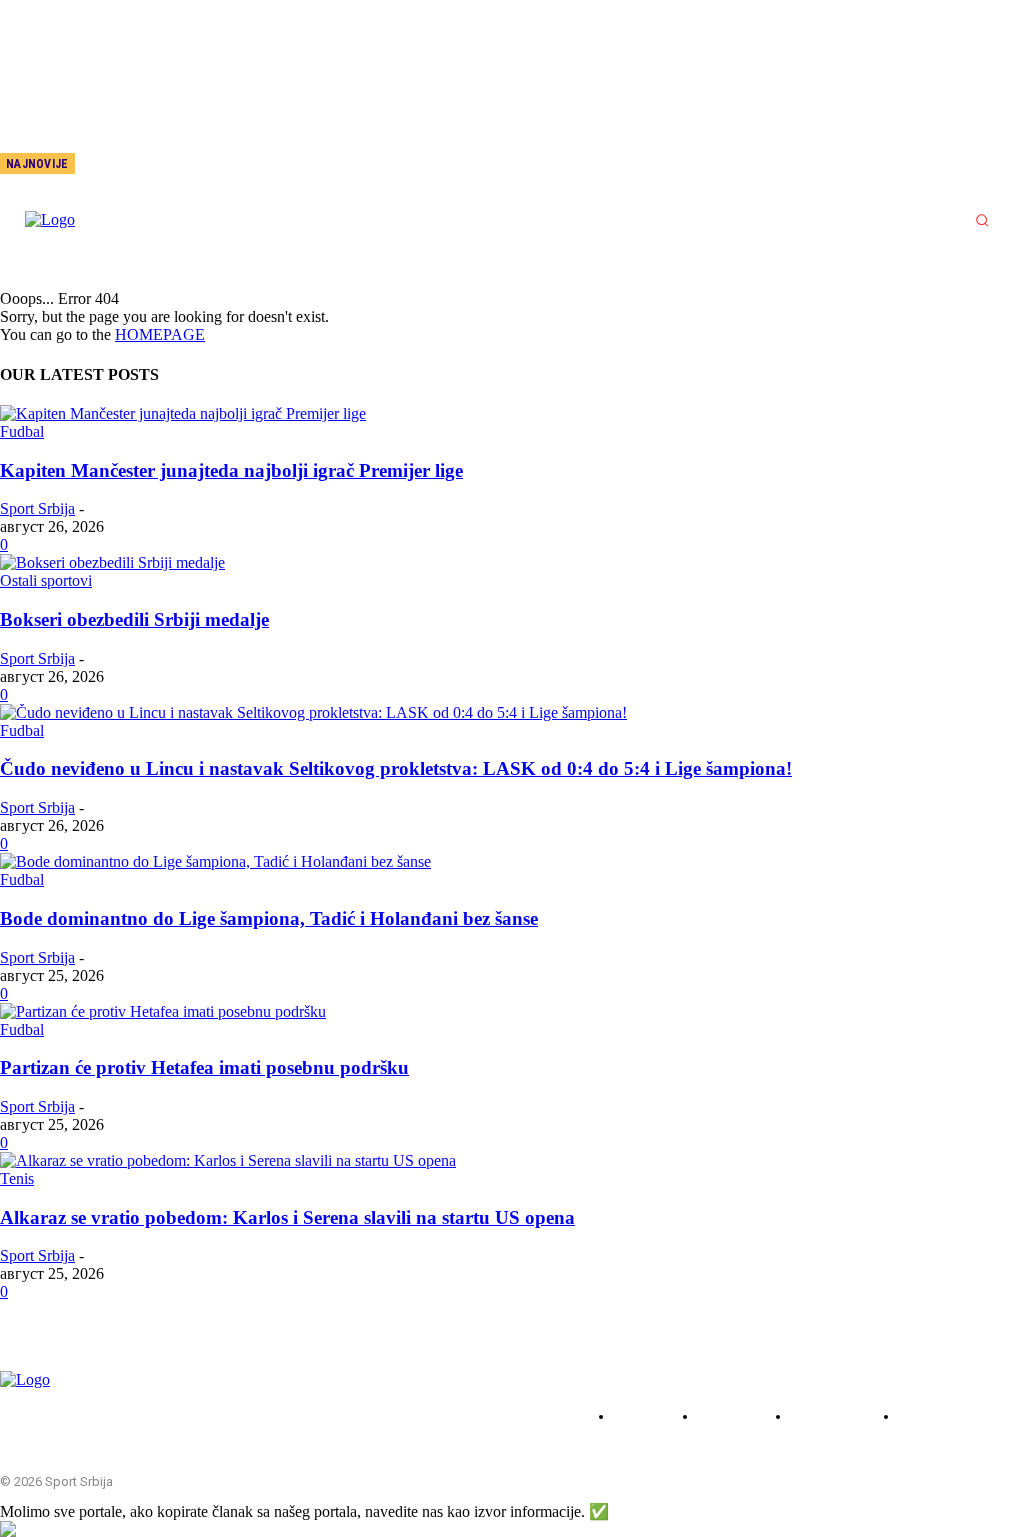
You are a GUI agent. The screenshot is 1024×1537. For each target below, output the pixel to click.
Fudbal (22, 431)
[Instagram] (172, 165)
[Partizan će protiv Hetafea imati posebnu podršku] (163, 1011)
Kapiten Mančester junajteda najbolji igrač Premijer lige (231, 470)
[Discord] (106, 165)
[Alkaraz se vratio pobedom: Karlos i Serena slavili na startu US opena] (228, 1160)
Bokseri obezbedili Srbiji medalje (134, 619)
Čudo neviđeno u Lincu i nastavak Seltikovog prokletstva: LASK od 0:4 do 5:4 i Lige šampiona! (396, 768)
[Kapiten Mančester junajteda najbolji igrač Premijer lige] (183, 413)
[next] (91, 163)
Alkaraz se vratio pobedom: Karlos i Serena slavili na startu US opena (287, 1217)
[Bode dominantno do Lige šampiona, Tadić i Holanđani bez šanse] (215, 861)
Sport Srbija (37, 508)
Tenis (17, 1178)
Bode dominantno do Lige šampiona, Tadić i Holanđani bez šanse (269, 918)
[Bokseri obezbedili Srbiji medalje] (112, 562)
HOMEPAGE (160, 334)
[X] (205, 165)
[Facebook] (139, 165)
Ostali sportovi (46, 580)
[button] (982, 220)
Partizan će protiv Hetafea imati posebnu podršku (204, 1067)
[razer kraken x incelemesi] (512, 1529)
